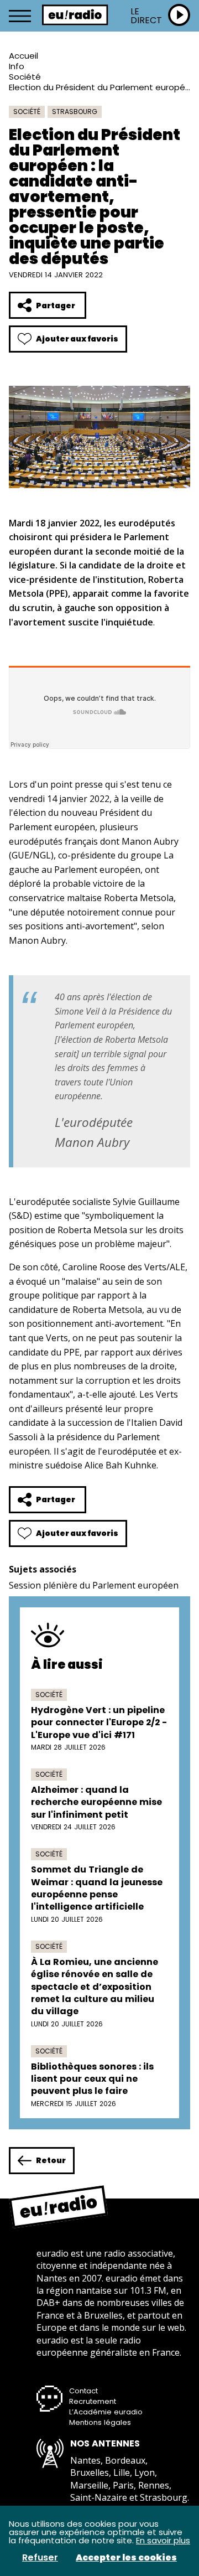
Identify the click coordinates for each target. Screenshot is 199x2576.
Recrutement (93, 2401)
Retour (51, 2160)
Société (25, 77)
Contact (83, 2391)
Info (17, 66)
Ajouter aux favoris (77, 339)
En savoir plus (163, 2540)
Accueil (23, 56)
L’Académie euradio (106, 2412)
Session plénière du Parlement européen (94, 1585)
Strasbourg (75, 112)
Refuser (40, 2558)
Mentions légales (100, 2422)
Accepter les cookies (126, 2558)
